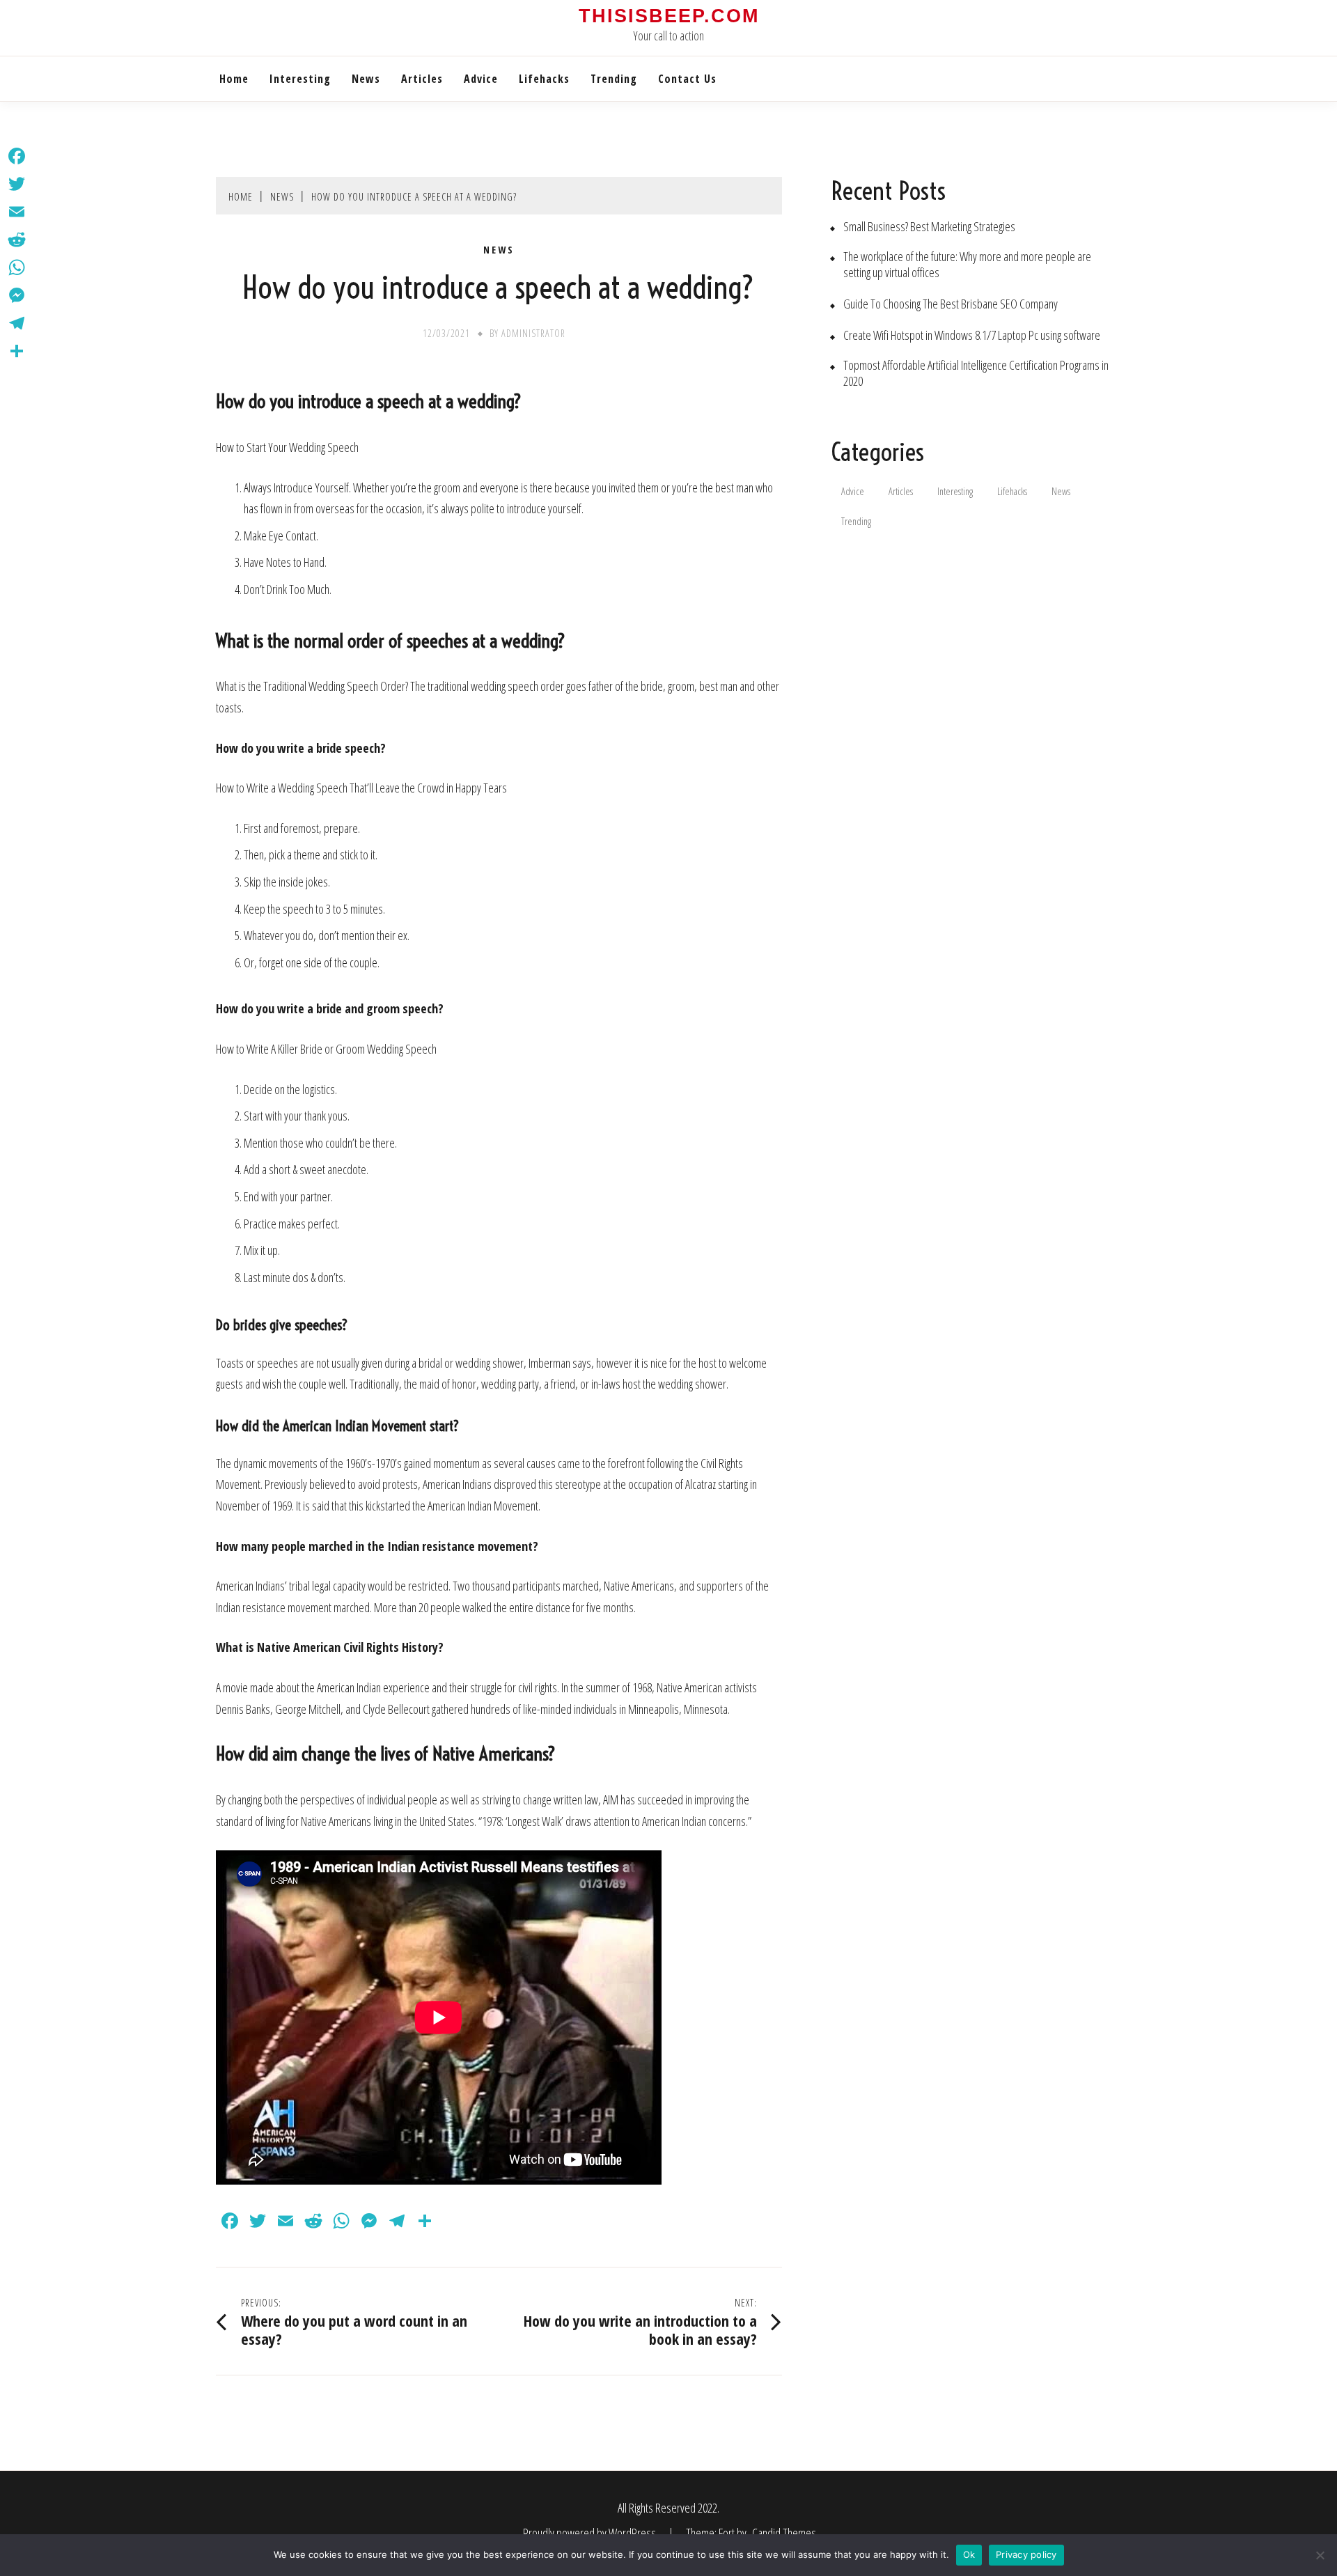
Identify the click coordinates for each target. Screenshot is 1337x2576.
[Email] (17, 212)
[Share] (17, 351)
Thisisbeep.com (669, 16)
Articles (422, 79)
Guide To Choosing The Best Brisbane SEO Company (951, 304)
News (366, 79)
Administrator (533, 333)
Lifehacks (544, 79)
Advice (481, 79)
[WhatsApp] (17, 267)
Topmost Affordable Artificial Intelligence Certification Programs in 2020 (976, 373)
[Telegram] (17, 323)
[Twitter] (17, 184)
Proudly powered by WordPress (591, 2533)
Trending (614, 79)
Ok (969, 2554)
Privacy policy (1026, 2554)
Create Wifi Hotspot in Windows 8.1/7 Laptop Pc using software (972, 335)
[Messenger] (17, 295)
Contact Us (687, 79)
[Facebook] (17, 156)
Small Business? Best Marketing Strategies (929, 227)
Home (234, 79)
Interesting (300, 79)
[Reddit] (17, 240)
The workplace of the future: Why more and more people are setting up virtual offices (967, 265)
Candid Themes (784, 2533)
